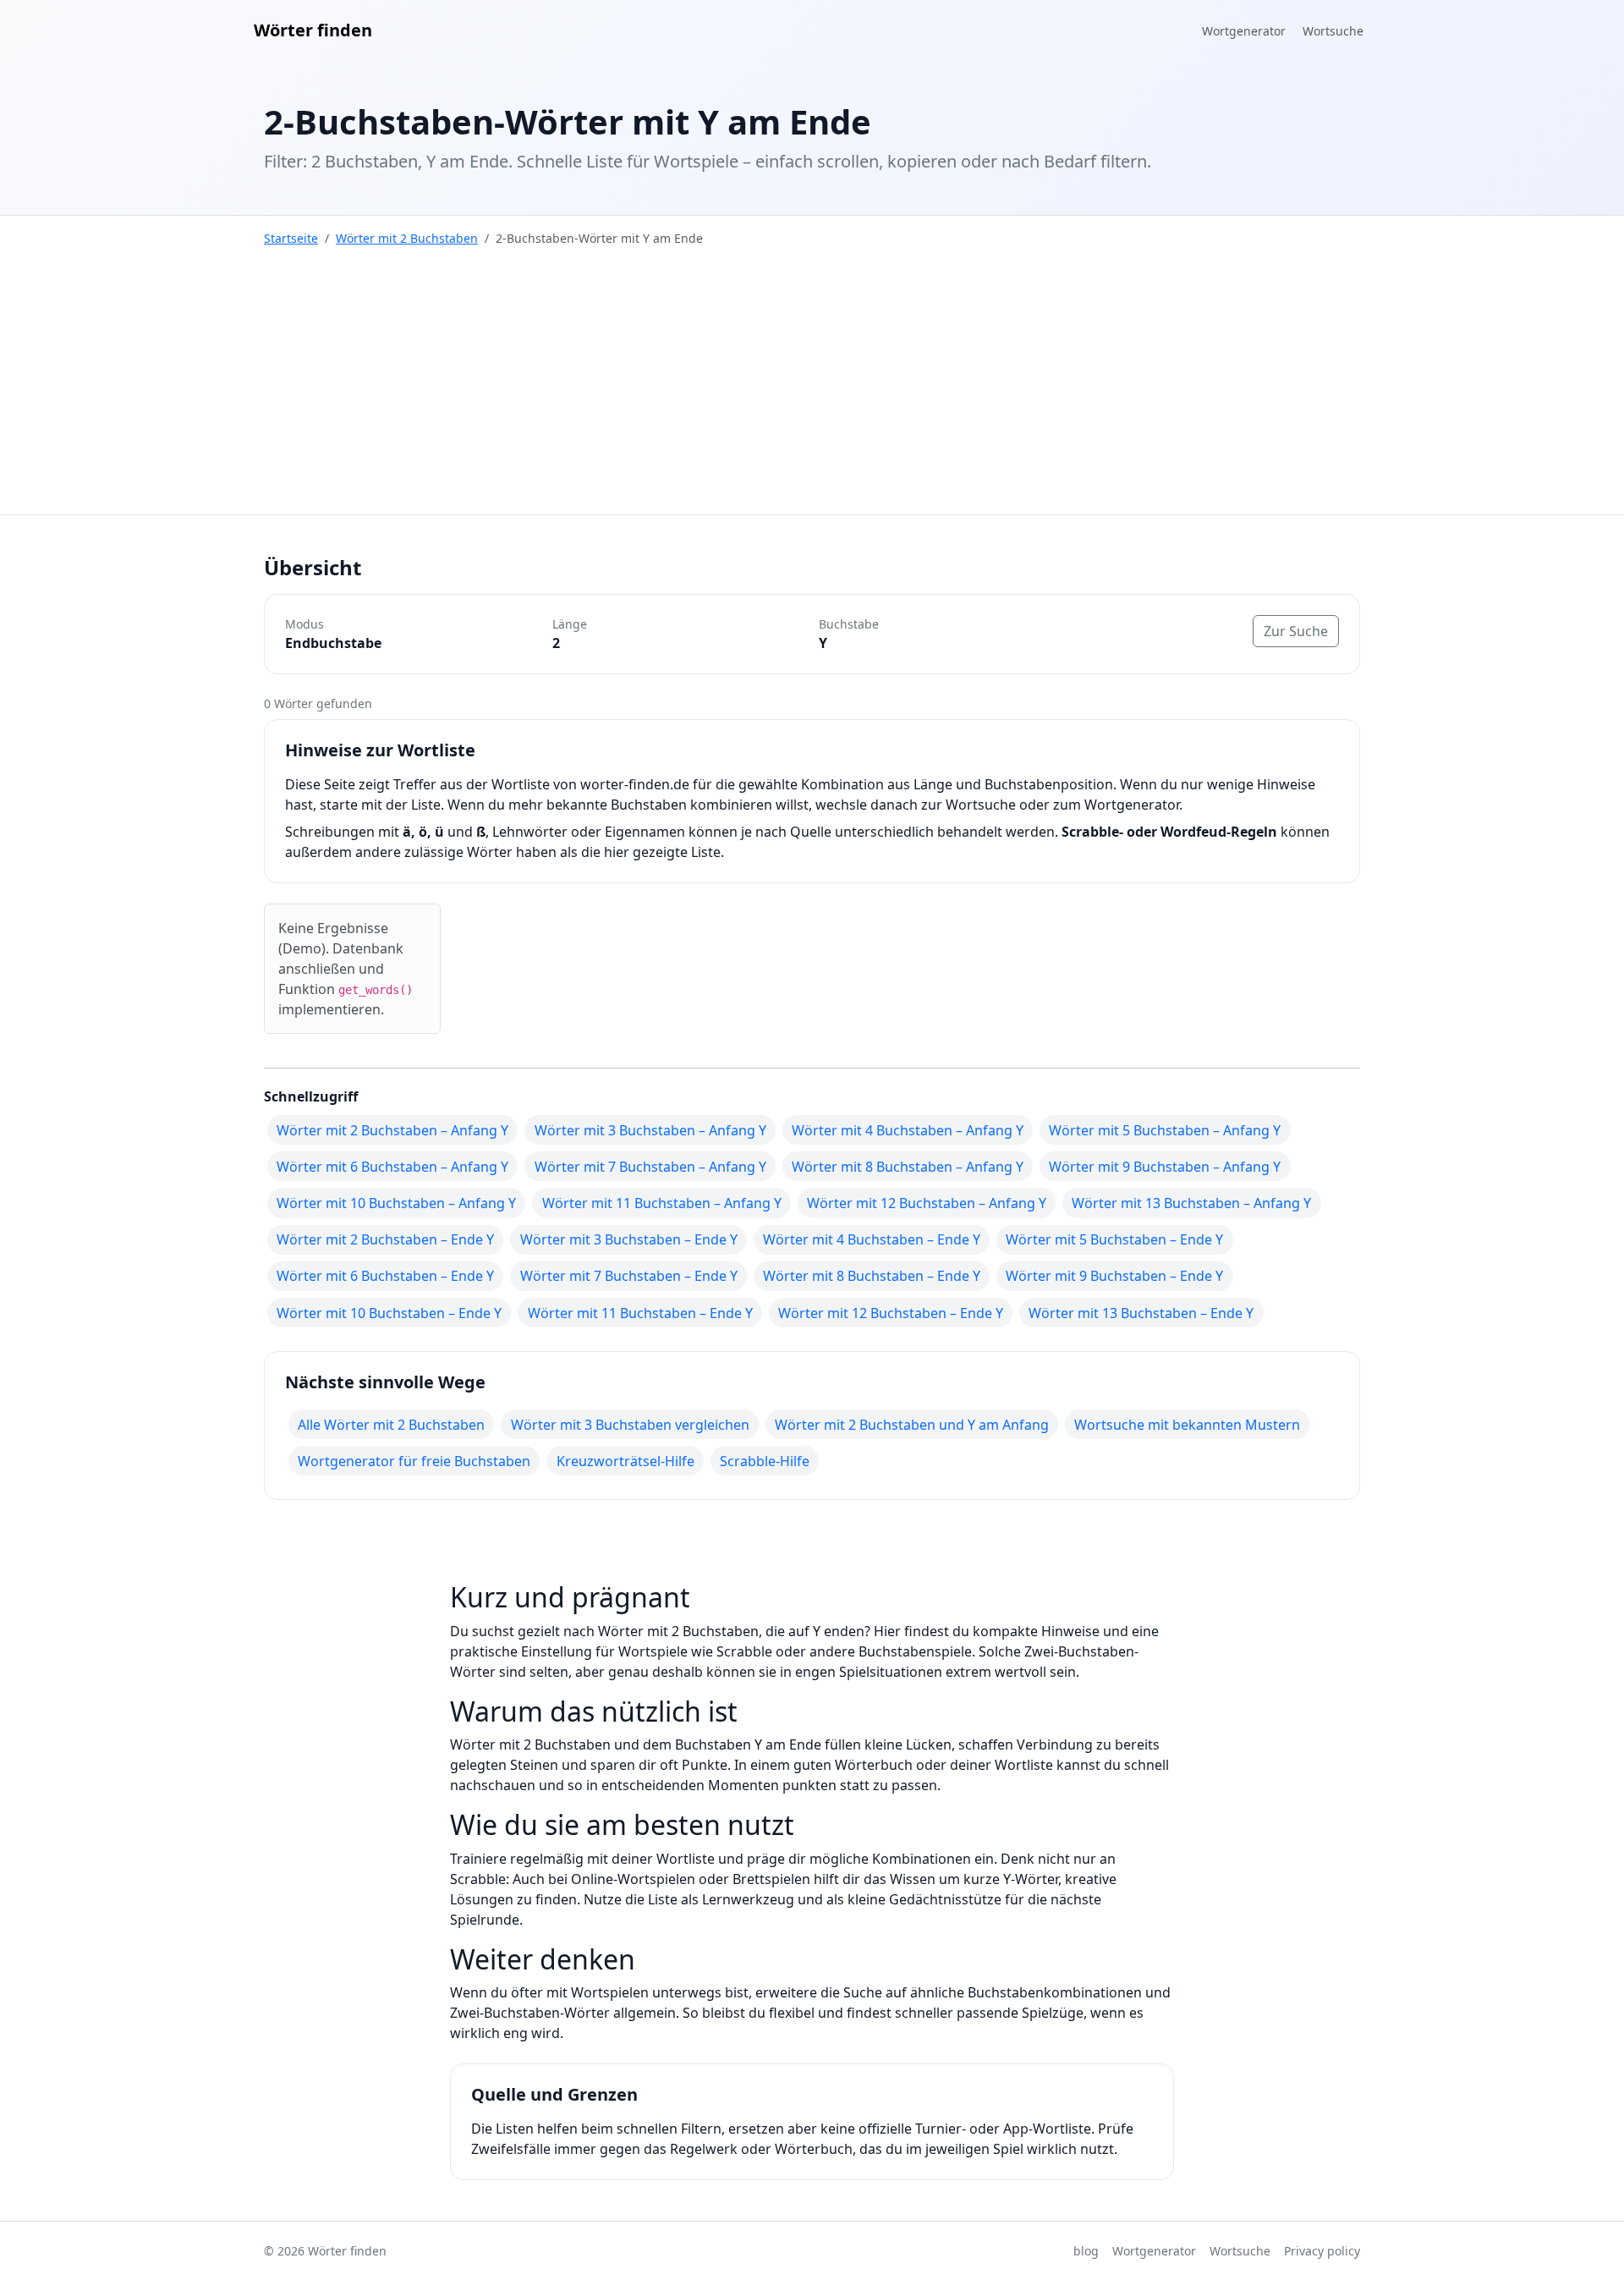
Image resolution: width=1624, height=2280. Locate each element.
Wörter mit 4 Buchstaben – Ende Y (872, 1239)
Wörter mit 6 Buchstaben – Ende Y (385, 1276)
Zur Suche (1296, 631)
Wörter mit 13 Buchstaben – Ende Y (1141, 1313)
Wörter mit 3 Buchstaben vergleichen (630, 1425)
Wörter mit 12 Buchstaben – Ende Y (891, 1313)
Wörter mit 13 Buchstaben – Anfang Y (1191, 1203)
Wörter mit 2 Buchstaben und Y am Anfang (912, 1425)
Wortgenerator (1244, 31)
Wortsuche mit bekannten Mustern (1187, 1425)
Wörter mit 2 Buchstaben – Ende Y (385, 1239)
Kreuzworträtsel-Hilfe (625, 1461)
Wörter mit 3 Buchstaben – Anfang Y (650, 1130)
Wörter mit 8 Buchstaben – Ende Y (872, 1276)
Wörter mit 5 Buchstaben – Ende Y (1114, 1239)
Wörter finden (313, 30)
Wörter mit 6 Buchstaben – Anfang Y (392, 1167)
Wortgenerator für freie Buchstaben (414, 1461)
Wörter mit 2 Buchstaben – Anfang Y (392, 1130)
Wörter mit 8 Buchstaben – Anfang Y (908, 1167)
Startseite (291, 238)
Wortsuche (1333, 31)
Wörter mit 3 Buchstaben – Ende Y (629, 1239)
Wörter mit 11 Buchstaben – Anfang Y (662, 1203)
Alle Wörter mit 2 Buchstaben (391, 1425)
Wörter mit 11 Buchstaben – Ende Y (640, 1313)
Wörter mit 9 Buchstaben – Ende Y (1114, 1276)
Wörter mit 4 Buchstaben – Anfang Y (908, 1130)
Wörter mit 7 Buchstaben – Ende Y (629, 1276)
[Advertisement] (812, 387)
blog (1086, 2251)
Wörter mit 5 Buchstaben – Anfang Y (1165, 1130)
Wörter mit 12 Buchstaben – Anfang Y (927, 1203)
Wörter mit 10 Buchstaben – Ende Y (389, 1313)
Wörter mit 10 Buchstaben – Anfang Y (396, 1203)
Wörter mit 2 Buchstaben (407, 238)
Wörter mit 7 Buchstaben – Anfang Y (650, 1167)
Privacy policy (1322, 2251)
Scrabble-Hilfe (765, 1461)
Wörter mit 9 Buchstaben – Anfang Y (1165, 1167)
